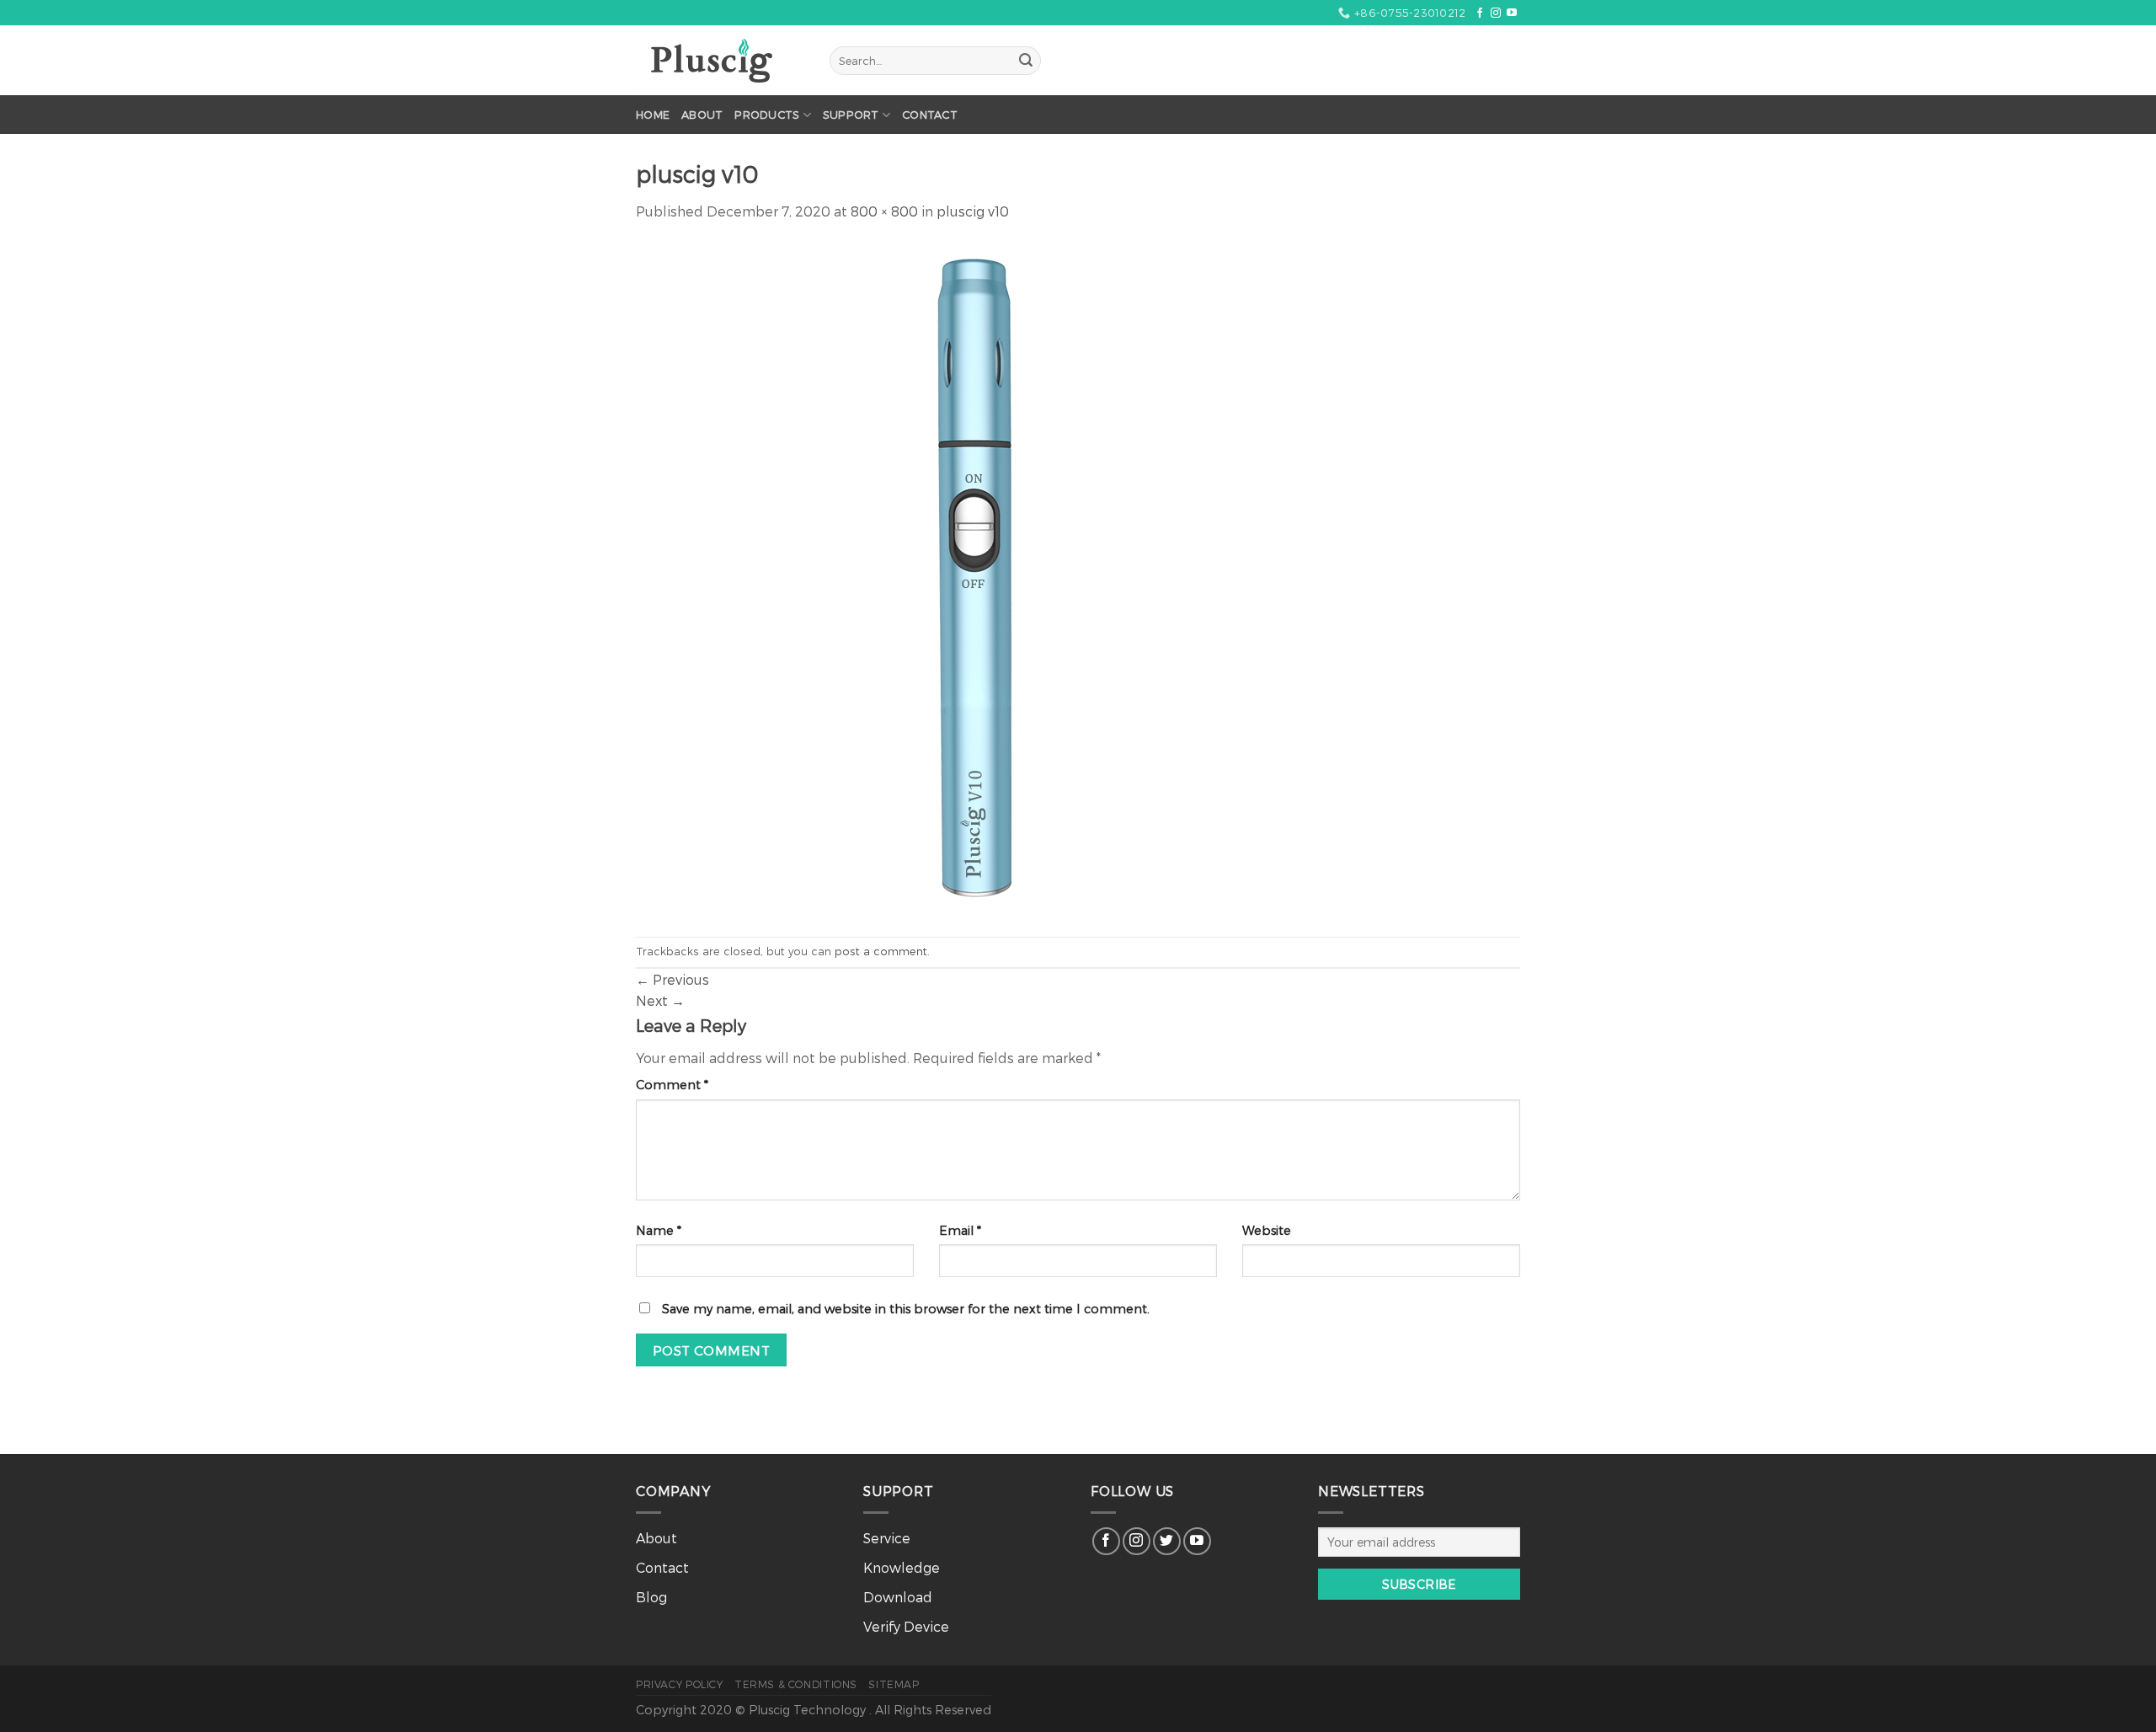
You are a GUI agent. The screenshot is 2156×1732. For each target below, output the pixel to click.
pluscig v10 (973, 211)
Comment (672, 1085)
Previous (672, 979)
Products (767, 114)
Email (960, 1230)
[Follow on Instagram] (1496, 13)
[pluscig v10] (973, 577)
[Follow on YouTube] (1512, 13)
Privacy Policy (680, 1684)
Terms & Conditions (796, 1684)
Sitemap (894, 1684)
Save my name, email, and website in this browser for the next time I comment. (906, 1309)
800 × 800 (884, 211)
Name (659, 1230)
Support (851, 114)
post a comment (881, 951)
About (702, 114)
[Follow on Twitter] (1167, 1541)
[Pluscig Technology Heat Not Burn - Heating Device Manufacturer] (720, 61)
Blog (651, 1597)
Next (660, 1000)
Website (1267, 1230)
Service (887, 1538)
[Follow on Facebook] (1480, 13)
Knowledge (902, 1567)
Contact (930, 114)
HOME (653, 114)
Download (898, 1597)
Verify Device (906, 1626)
